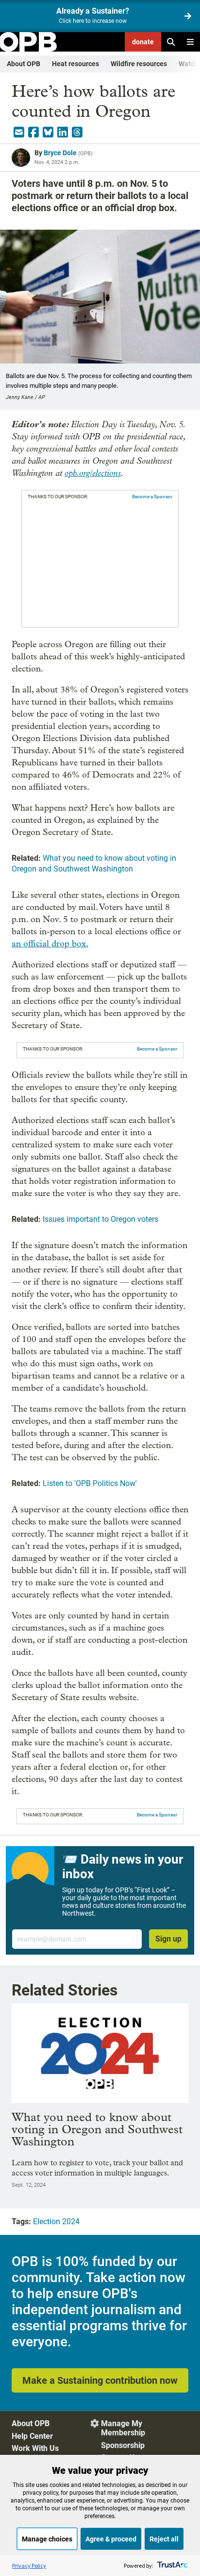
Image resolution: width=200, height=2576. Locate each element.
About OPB (24, 64)
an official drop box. (50, 944)
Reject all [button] (164, 2539)
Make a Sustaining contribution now (100, 2380)
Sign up (168, 1939)
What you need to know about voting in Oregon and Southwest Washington (97, 2129)
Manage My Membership (123, 2428)
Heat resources (75, 64)
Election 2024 (56, 2222)
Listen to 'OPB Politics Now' (90, 1483)
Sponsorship (123, 2445)
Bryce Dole (60, 153)
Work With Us (35, 2448)
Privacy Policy (29, 2566)
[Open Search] (171, 42)
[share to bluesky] (48, 132)
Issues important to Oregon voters (100, 1219)
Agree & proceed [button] (111, 2539)
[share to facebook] (33, 132)
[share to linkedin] (63, 132)
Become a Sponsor (152, 497)
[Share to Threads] (77, 132)
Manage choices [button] (47, 2539)
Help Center (32, 2436)
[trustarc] (172, 2566)
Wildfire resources (139, 64)
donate (143, 42)
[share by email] (19, 132)
